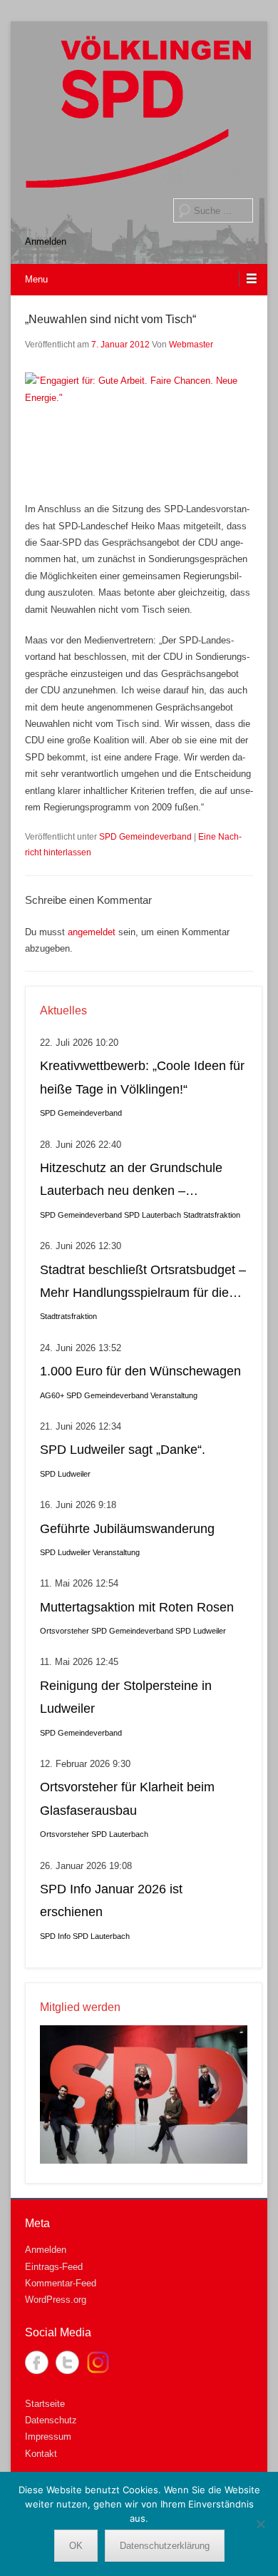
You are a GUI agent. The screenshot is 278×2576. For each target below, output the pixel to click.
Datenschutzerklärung (165, 2546)
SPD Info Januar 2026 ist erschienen (111, 1900)
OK (76, 2546)
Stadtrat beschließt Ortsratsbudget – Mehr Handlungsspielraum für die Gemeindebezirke (143, 1284)
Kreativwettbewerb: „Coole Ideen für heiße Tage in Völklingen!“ (142, 1077)
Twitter (67, 2362)
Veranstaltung (174, 1395)
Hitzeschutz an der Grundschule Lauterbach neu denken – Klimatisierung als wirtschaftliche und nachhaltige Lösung (132, 1182)
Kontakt (41, 2454)
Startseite (45, 2404)
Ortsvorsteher (65, 1631)
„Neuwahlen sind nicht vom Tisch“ (110, 319)
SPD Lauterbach (153, 1215)
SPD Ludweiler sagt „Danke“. (123, 1450)
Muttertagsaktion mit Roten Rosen (137, 1607)
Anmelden (46, 241)
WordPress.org (56, 2300)
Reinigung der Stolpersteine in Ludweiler (126, 1697)
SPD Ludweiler (65, 1474)
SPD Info (55, 1936)
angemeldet (92, 932)
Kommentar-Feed (61, 2283)
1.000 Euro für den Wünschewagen (140, 1371)
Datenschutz (51, 2420)
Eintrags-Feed (54, 2267)
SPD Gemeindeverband (145, 837)
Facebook (37, 2362)
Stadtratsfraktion (212, 1215)
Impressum (48, 2437)
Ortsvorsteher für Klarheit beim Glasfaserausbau (127, 1798)
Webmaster (191, 345)
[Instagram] (98, 2362)
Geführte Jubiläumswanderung (127, 1529)
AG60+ (52, 1395)
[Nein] (260, 2524)
